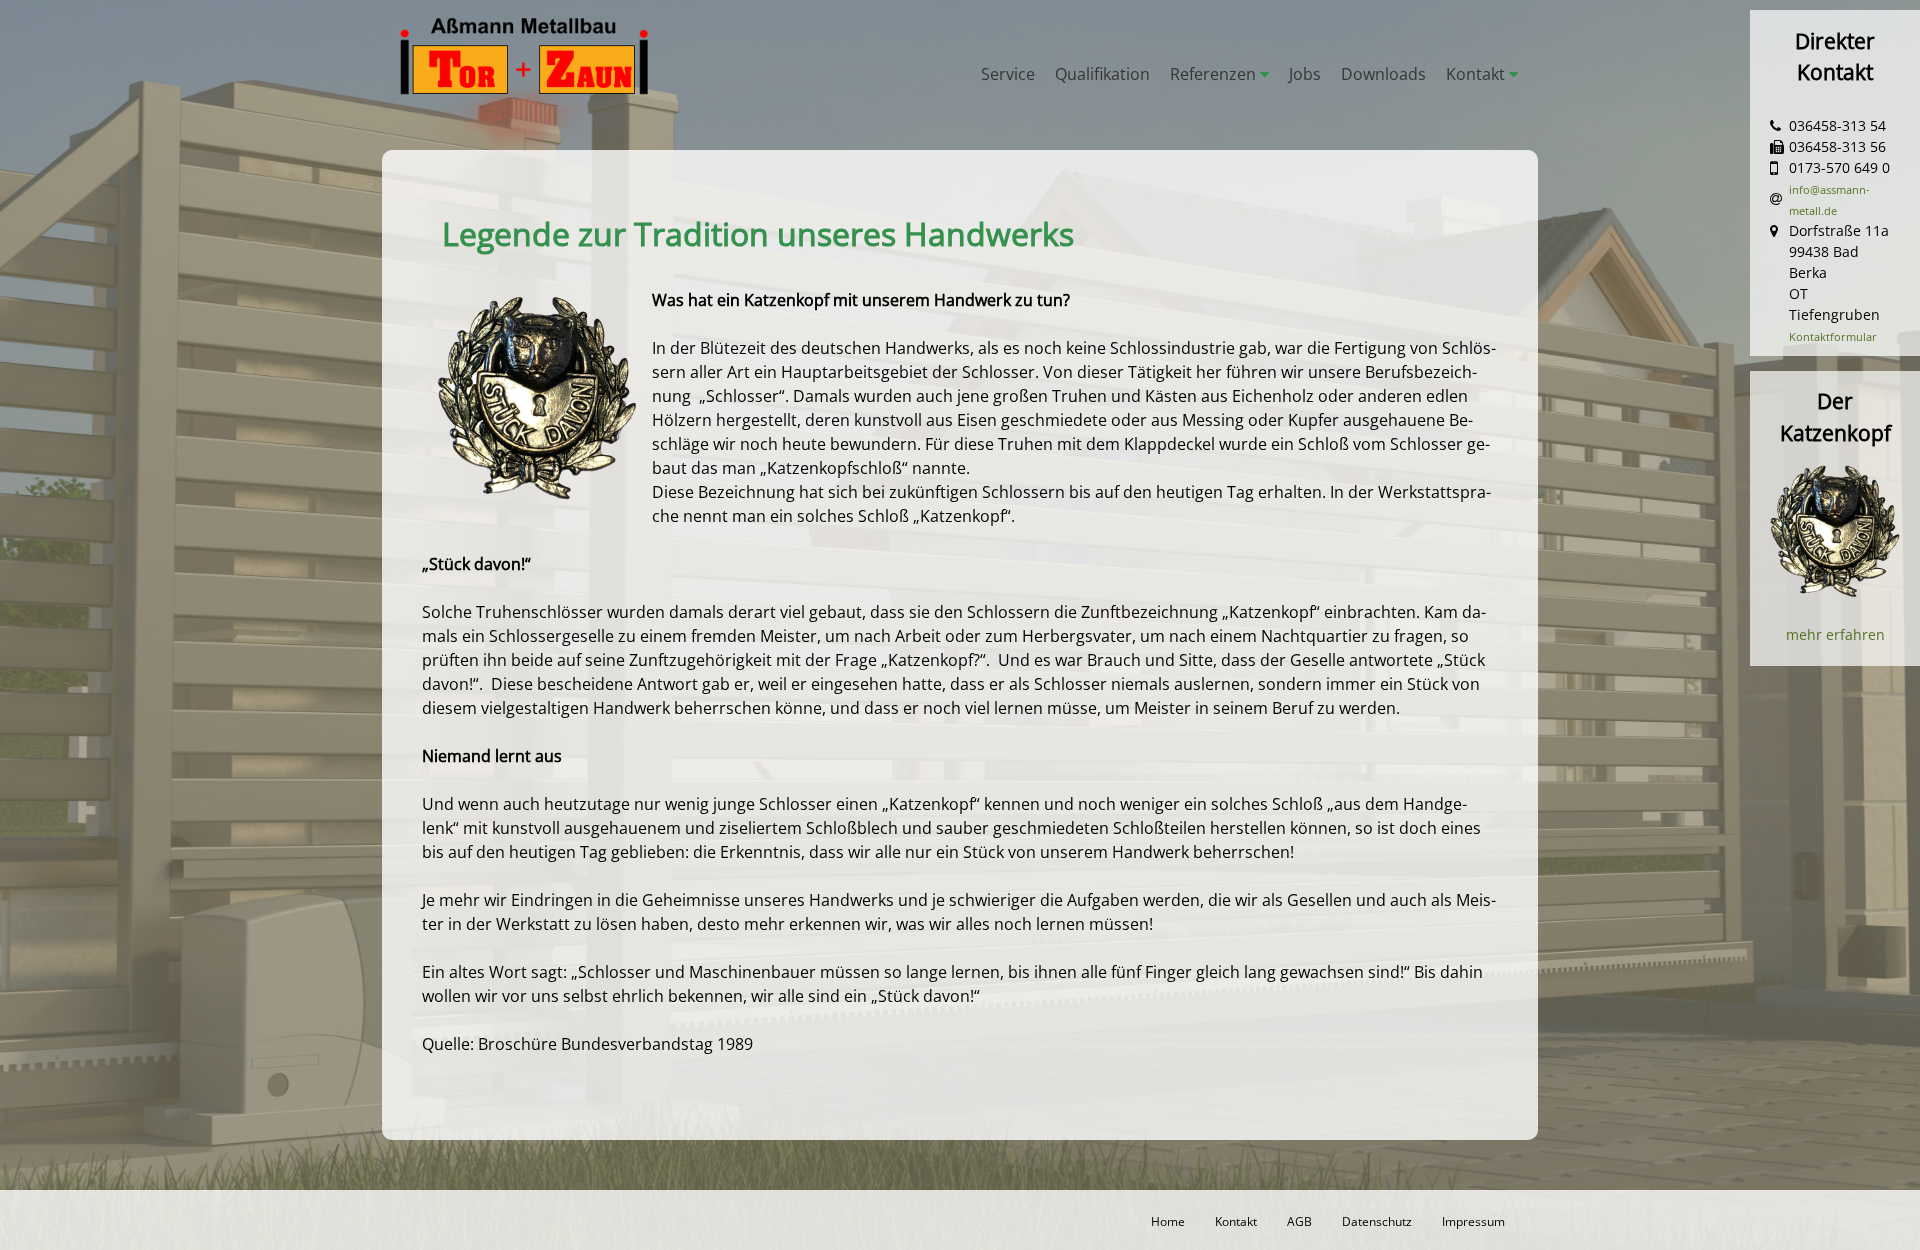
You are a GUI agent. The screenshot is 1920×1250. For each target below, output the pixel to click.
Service (1008, 74)
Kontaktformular (1833, 336)
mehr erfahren (1835, 634)
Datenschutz (1377, 1221)
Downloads (1383, 74)
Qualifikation (1102, 74)
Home (1168, 1221)
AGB (1299, 1221)
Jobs (1305, 74)
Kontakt (1475, 74)
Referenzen (1213, 74)
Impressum (1473, 1221)
